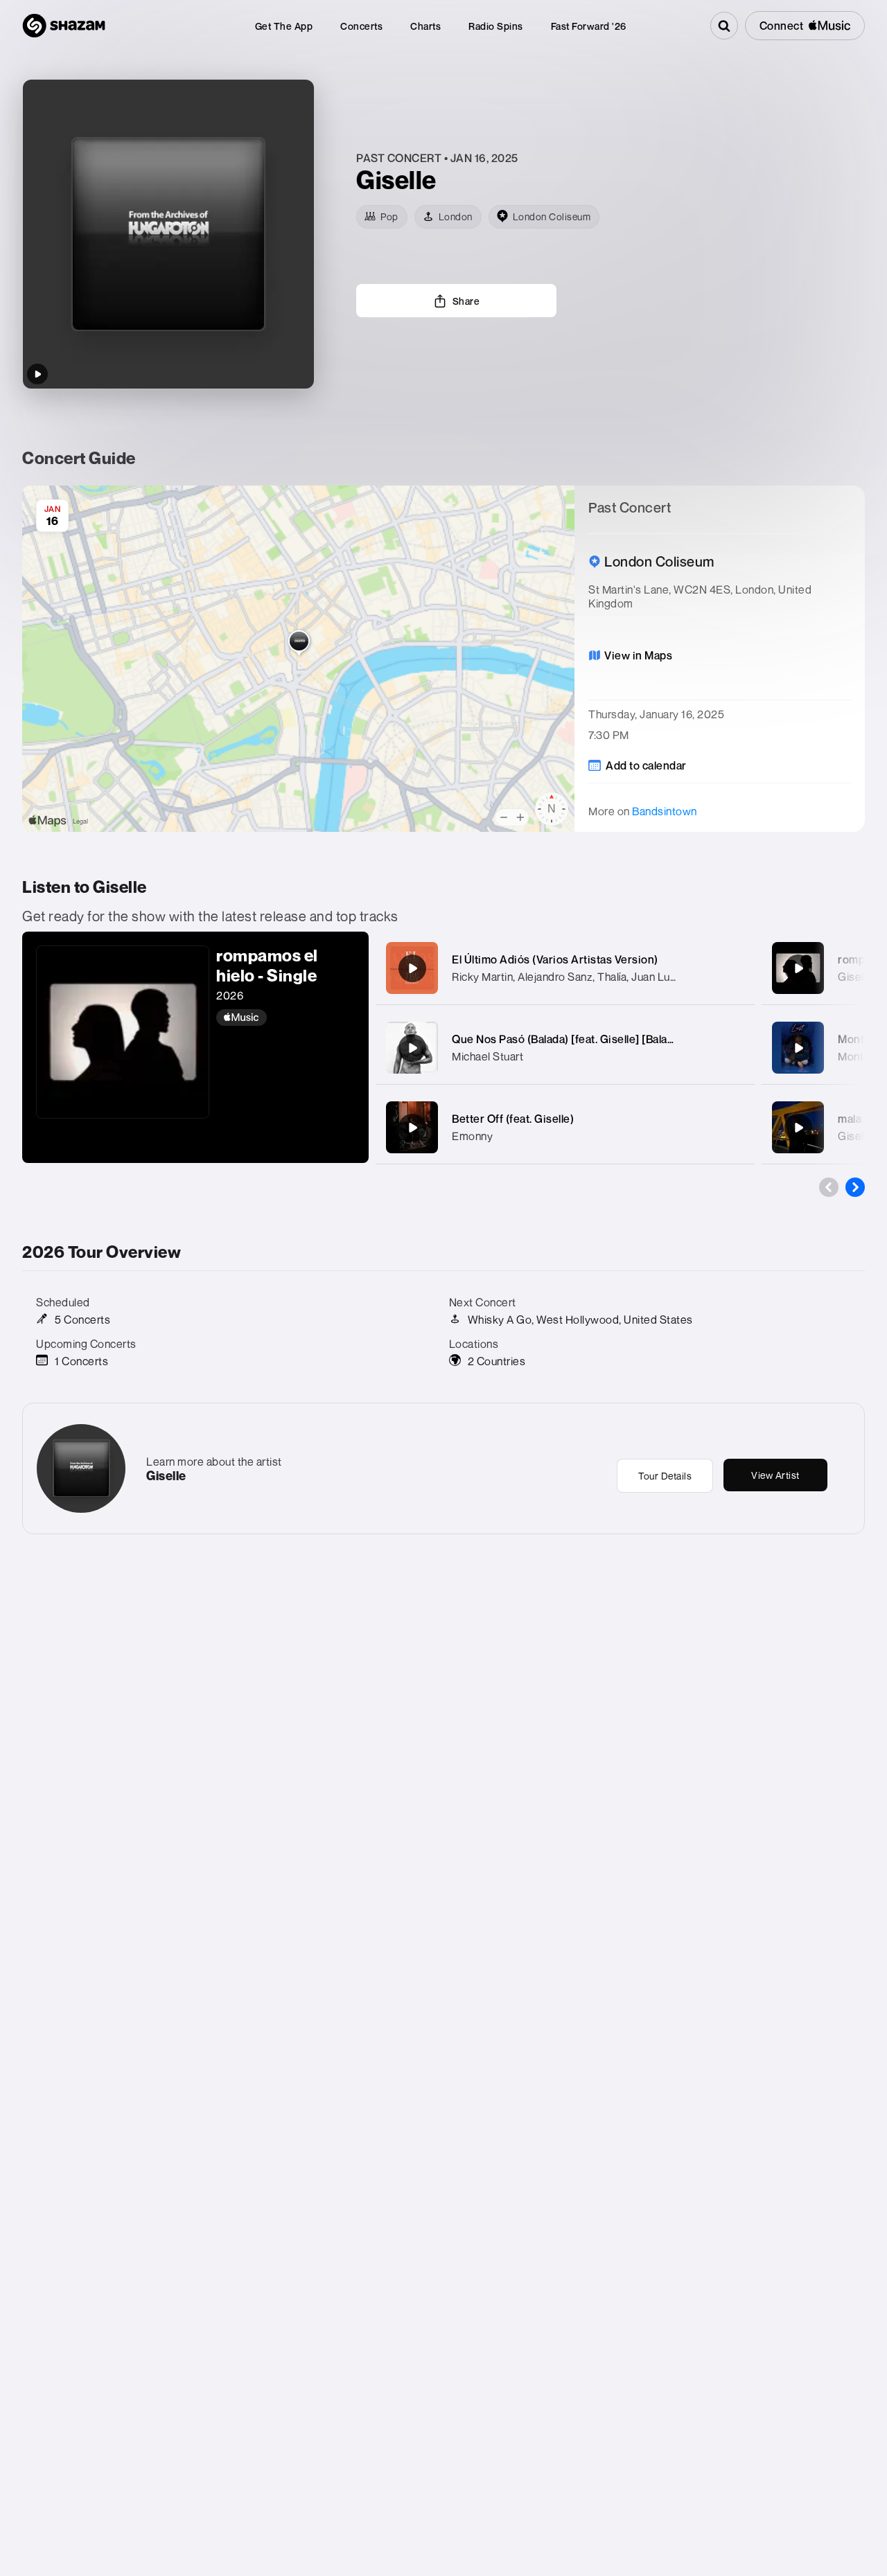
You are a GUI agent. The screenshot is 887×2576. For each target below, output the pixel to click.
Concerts (361, 26)
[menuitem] (284, 26)
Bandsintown (665, 811)
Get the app (284, 26)
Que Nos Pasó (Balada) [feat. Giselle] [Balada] (568, 1039)
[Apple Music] (286, 1018)
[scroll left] (829, 1187)
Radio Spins (496, 26)
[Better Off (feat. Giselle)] (412, 1128)
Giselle (855, 1136)
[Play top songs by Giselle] (37, 374)
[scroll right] (855, 1187)
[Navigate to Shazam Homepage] (64, 26)
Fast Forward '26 (589, 26)
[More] (736, 968)
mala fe (856, 1119)
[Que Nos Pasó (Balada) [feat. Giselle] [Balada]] (412, 1048)
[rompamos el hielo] (798, 968)
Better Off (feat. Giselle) (513, 1119)
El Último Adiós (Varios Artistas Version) (555, 959)
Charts (425, 26)
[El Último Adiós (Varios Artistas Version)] (412, 968)
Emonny (472, 1136)
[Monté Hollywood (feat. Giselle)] (798, 1048)
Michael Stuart (488, 1056)
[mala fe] (798, 1128)
